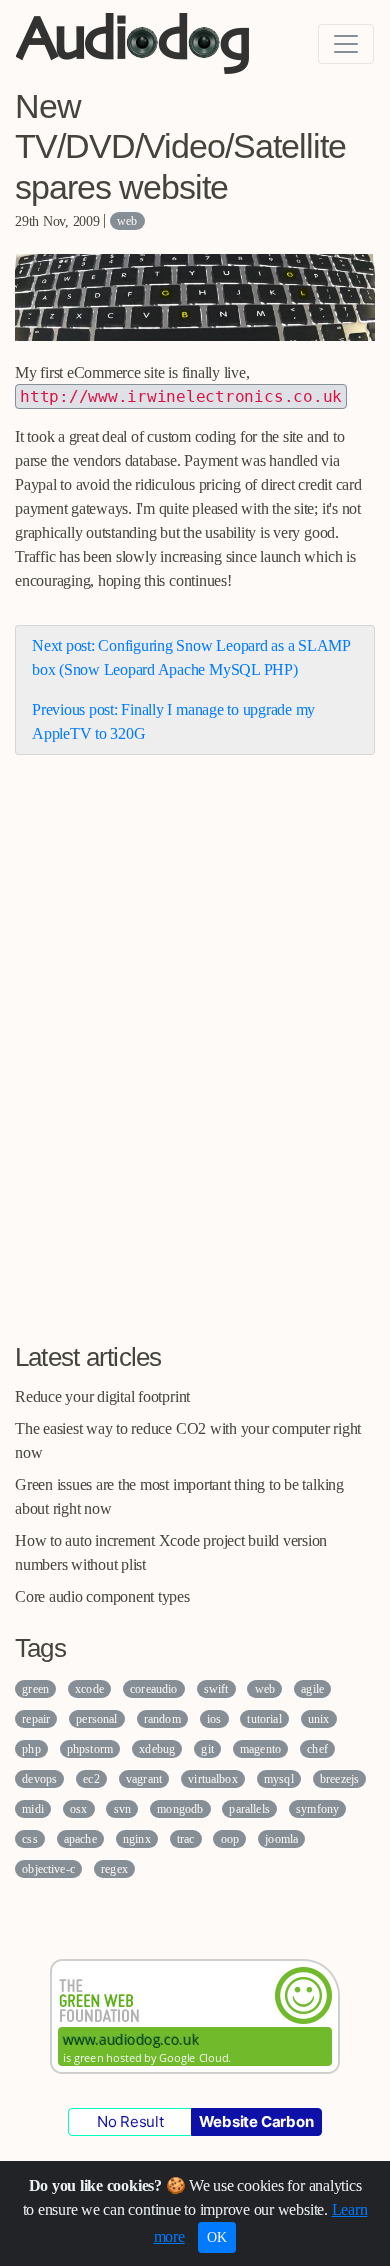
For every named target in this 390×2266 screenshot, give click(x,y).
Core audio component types (102, 1596)
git (207, 1749)
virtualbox (213, 1779)
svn (122, 1809)
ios (214, 1719)
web (127, 221)
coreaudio (153, 1689)
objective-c (48, 1869)
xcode (89, 1689)
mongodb (180, 1809)
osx (78, 1809)
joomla (281, 1839)
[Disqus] (195, 1061)
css (29, 1839)
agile (312, 1689)
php (31, 1749)
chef (317, 1749)
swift (216, 1689)
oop (230, 1839)
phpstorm (90, 1749)
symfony (317, 1809)
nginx (137, 1839)
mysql (279, 1779)
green (35, 1689)
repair (36, 1719)
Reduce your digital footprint (102, 1396)
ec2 (91, 1779)
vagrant (144, 1779)
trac (186, 1839)
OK (217, 2237)
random (162, 1719)
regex (114, 1869)
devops (39, 1779)
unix (319, 1719)
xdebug (157, 1749)
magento (260, 1749)
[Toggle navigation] (346, 44)
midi (33, 1809)
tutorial (264, 1719)
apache (80, 1839)
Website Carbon (256, 2121)
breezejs (339, 1779)
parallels (249, 1809)
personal (96, 1719)
